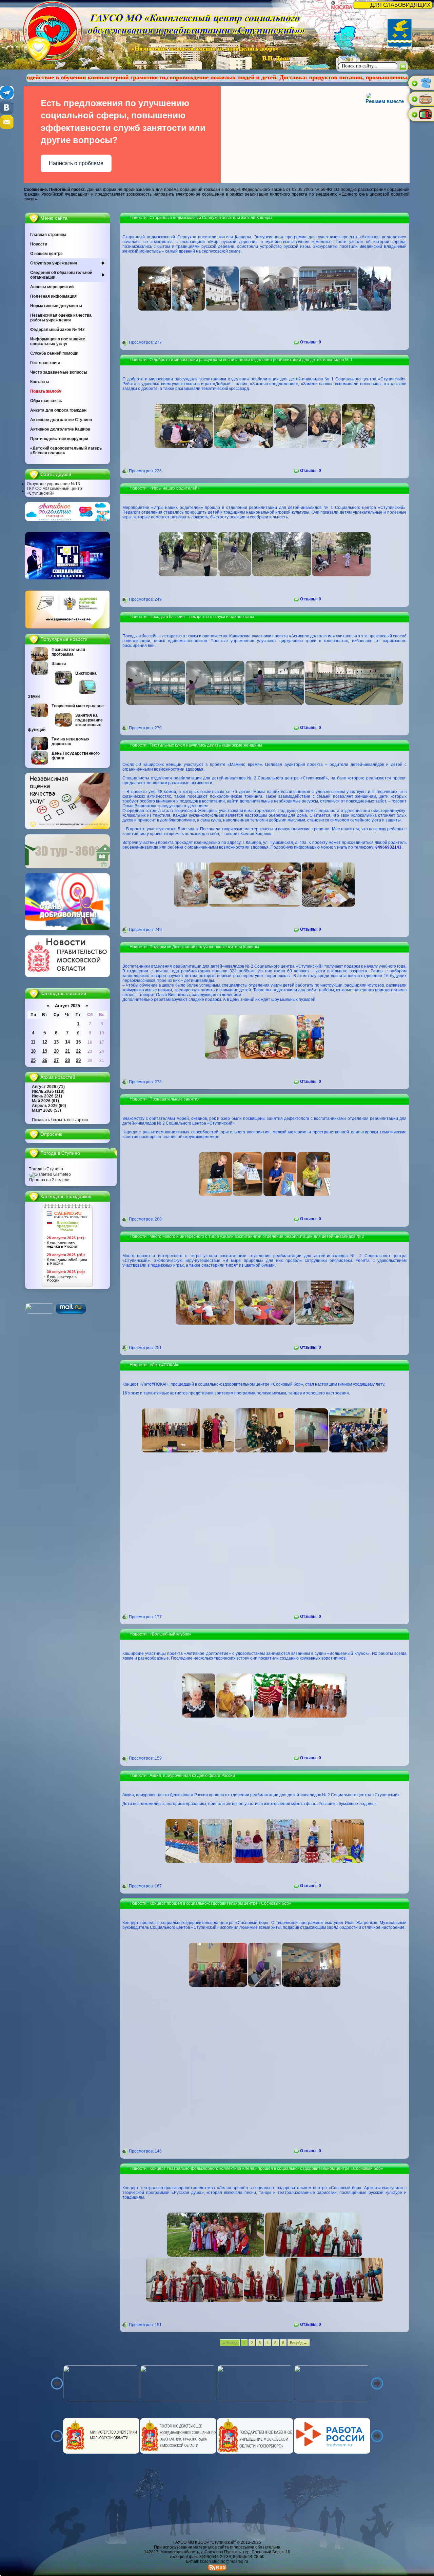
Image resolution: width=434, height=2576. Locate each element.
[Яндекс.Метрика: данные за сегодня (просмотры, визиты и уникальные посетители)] (40, 1309)
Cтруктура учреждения (54, 263)
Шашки (59, 664)
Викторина (86, 673)
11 (33, 1042)
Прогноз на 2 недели (49, 1180)
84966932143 (388, 847)
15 (78, 1042)
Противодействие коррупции (59, 439)
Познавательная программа (68, 652)
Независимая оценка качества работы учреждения (61, 318)
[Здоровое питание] (67, 627)
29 (78, 1060)
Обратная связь (46, 401)
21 (67, 1051)
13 (56, 1042)
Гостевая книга (45, 363)
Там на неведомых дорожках (71, 741)
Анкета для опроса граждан (58, 410)
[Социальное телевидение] (67, 578)
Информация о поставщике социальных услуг (58, 341)
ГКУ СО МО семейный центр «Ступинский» (54, 491)
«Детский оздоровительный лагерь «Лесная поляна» (66, 451)
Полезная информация (53, 296)
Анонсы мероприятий (52, 287)
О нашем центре (46, 254)
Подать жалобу (46, 391)
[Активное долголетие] (67, 520)
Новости (39, 244)
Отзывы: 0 (310, 342)
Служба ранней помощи (54, 353)
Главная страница (48, 235)
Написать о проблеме (76, 163)
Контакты (40, 382)
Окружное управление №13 (53, 484)
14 (67, 1042)
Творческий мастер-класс (78, 706)
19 (45, 1051)
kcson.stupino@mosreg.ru (224, 2561)
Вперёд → (299, 2343)
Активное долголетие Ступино (61, 420)
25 (33, 1060)
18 (33, 1051)
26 (45, 1060)
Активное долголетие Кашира (60, 429)
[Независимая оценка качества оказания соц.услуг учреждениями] (67, 828)
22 (78, 1051)
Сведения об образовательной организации (61, 275)
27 (56, 1060)
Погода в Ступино (46, 1169)
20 (56, 1051)
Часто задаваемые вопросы (59, 372)
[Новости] (67, 976)
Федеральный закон (57, 330)
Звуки (34, 696)
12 (45, 1042)
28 (67, 1060)
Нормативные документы (56, 306)
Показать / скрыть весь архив (60, 1120)
